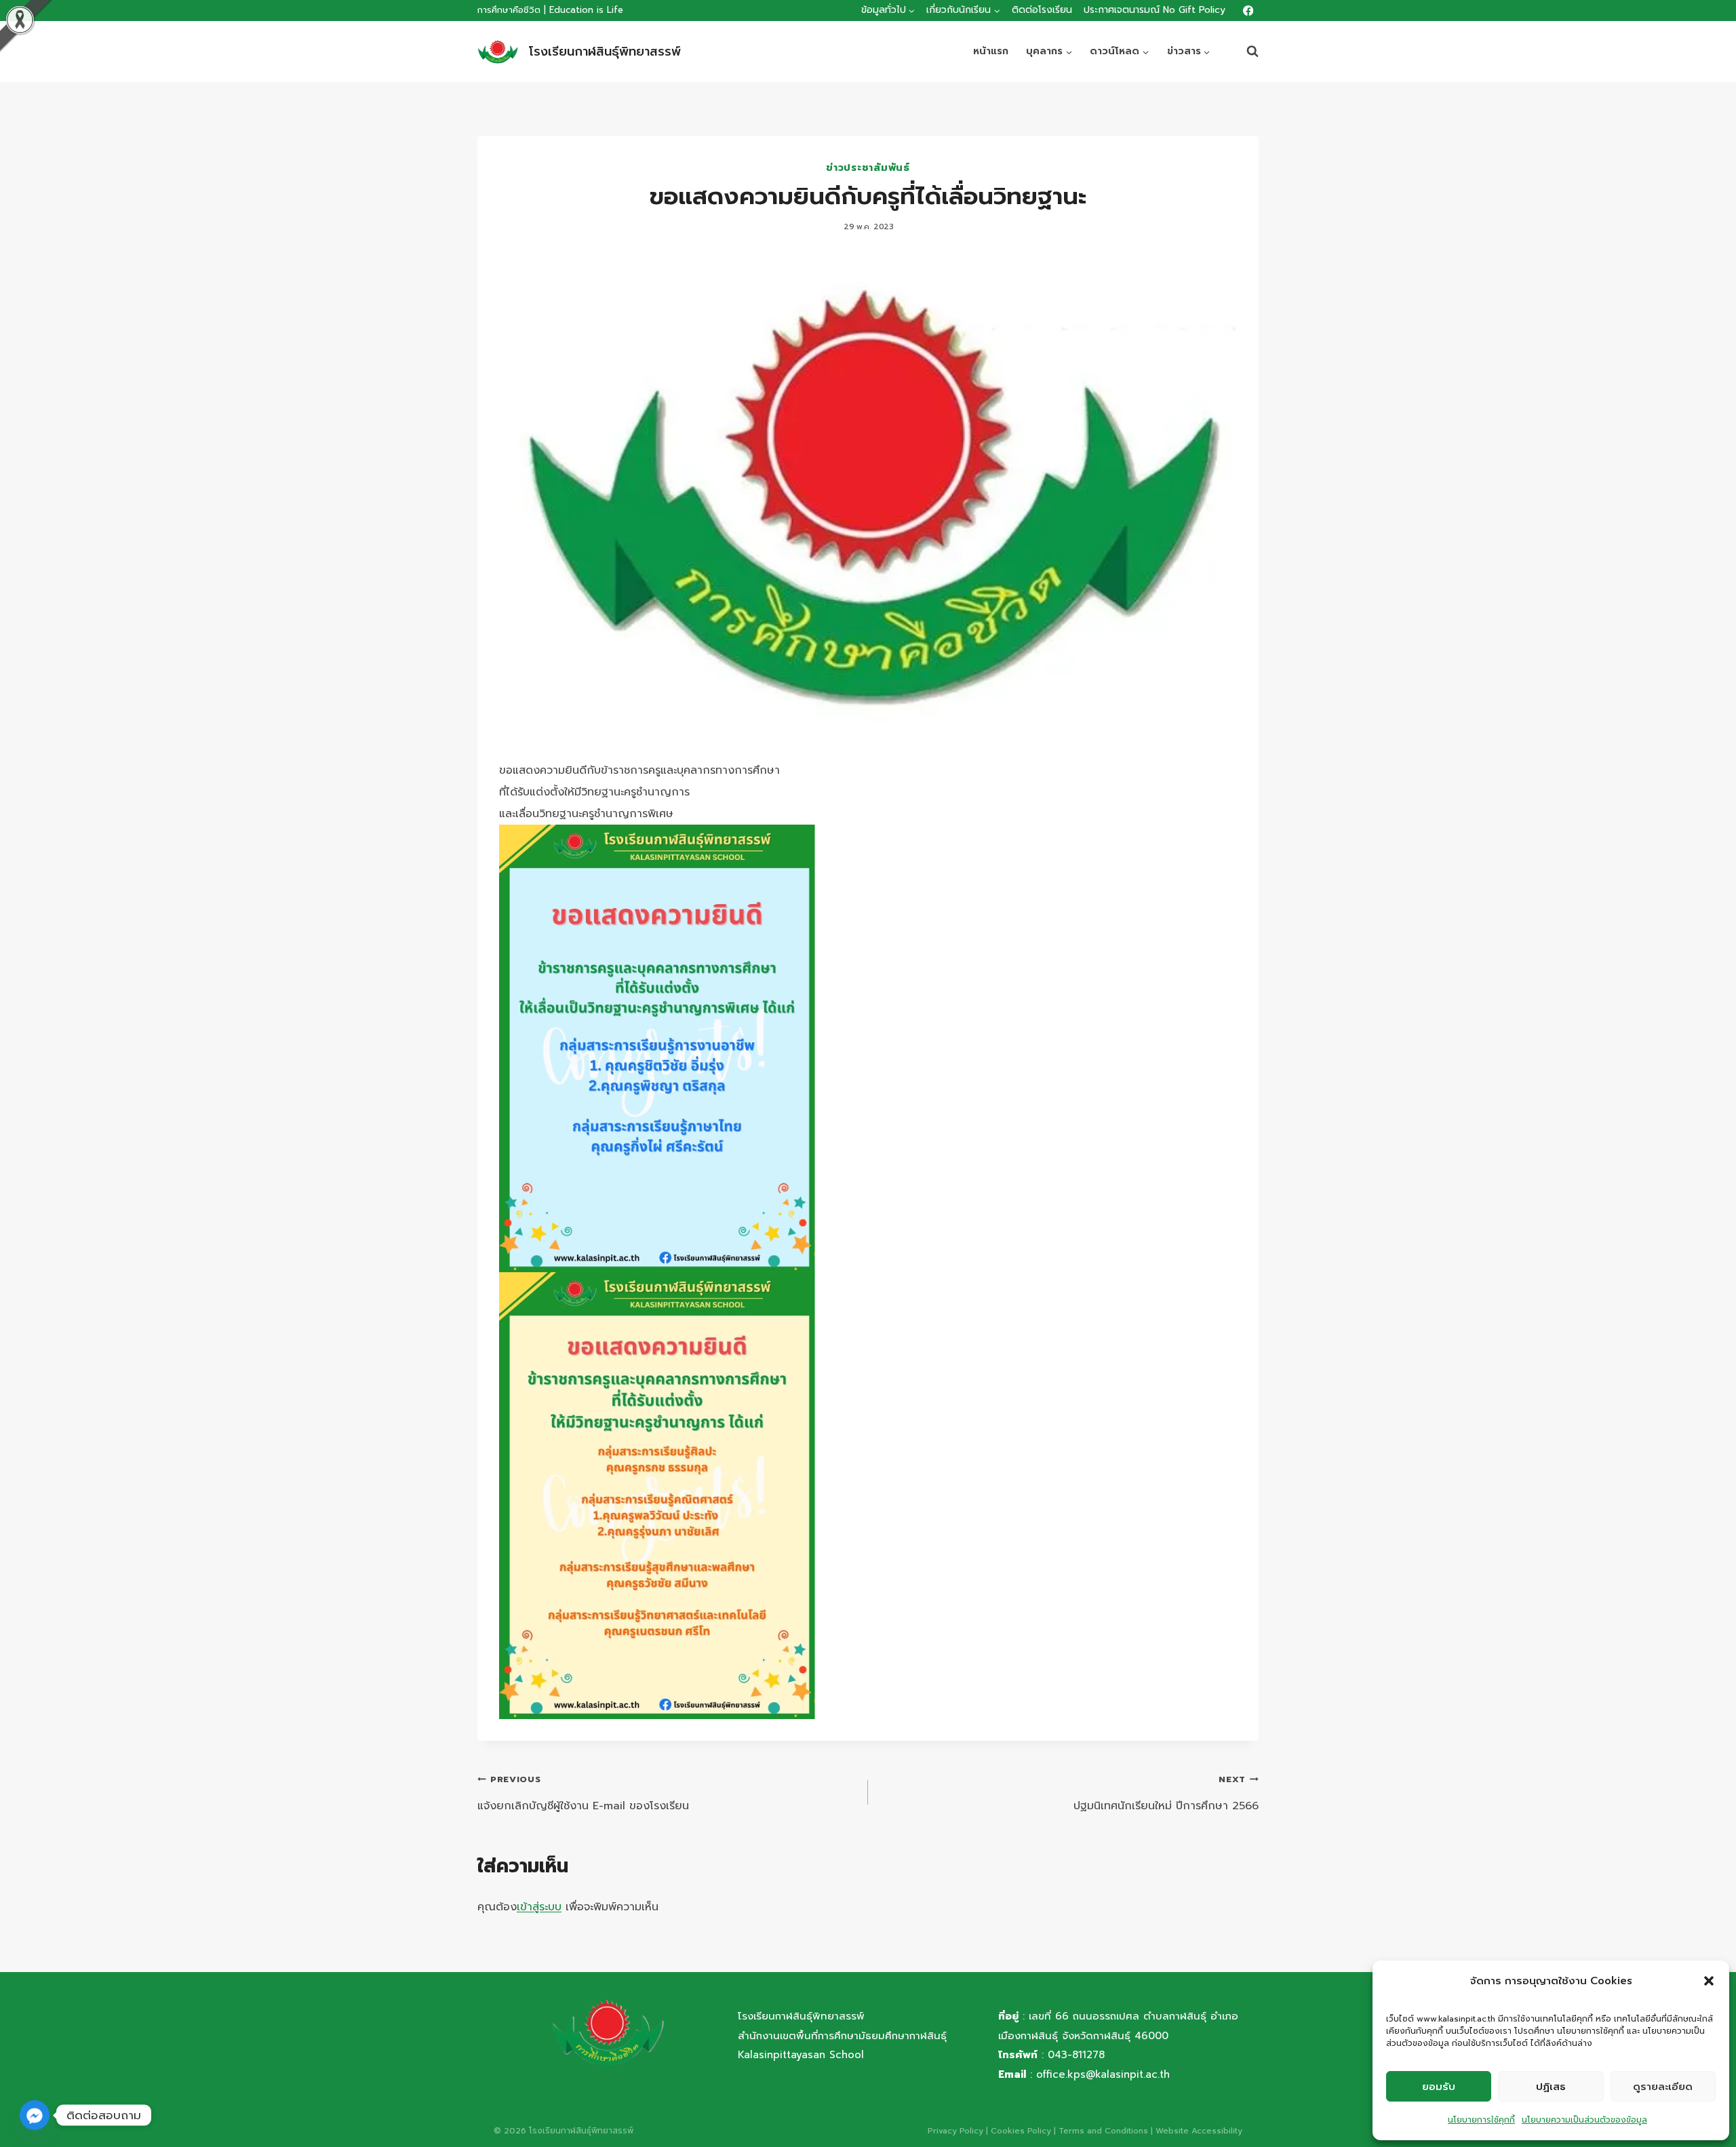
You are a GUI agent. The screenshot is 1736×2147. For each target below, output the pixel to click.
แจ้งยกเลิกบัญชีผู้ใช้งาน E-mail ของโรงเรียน (583, 1793)
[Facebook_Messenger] (35, 2115)
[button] (1709, 1981)
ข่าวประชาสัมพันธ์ (868, 168)
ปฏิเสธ (1551, 2087)
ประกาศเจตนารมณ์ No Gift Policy (1155, 10)
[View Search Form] (1246, 52)
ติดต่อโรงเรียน (1042, 10)
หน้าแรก (991, 51)
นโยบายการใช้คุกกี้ (1481, 2120)
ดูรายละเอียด (1663, 2087)
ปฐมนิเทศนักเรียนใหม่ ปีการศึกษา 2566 (1166, 1793)
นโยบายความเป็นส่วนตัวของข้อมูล (1584, 2120)
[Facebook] (1248, 11)
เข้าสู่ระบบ (539, 1907)
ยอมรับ (1439, 2087)
